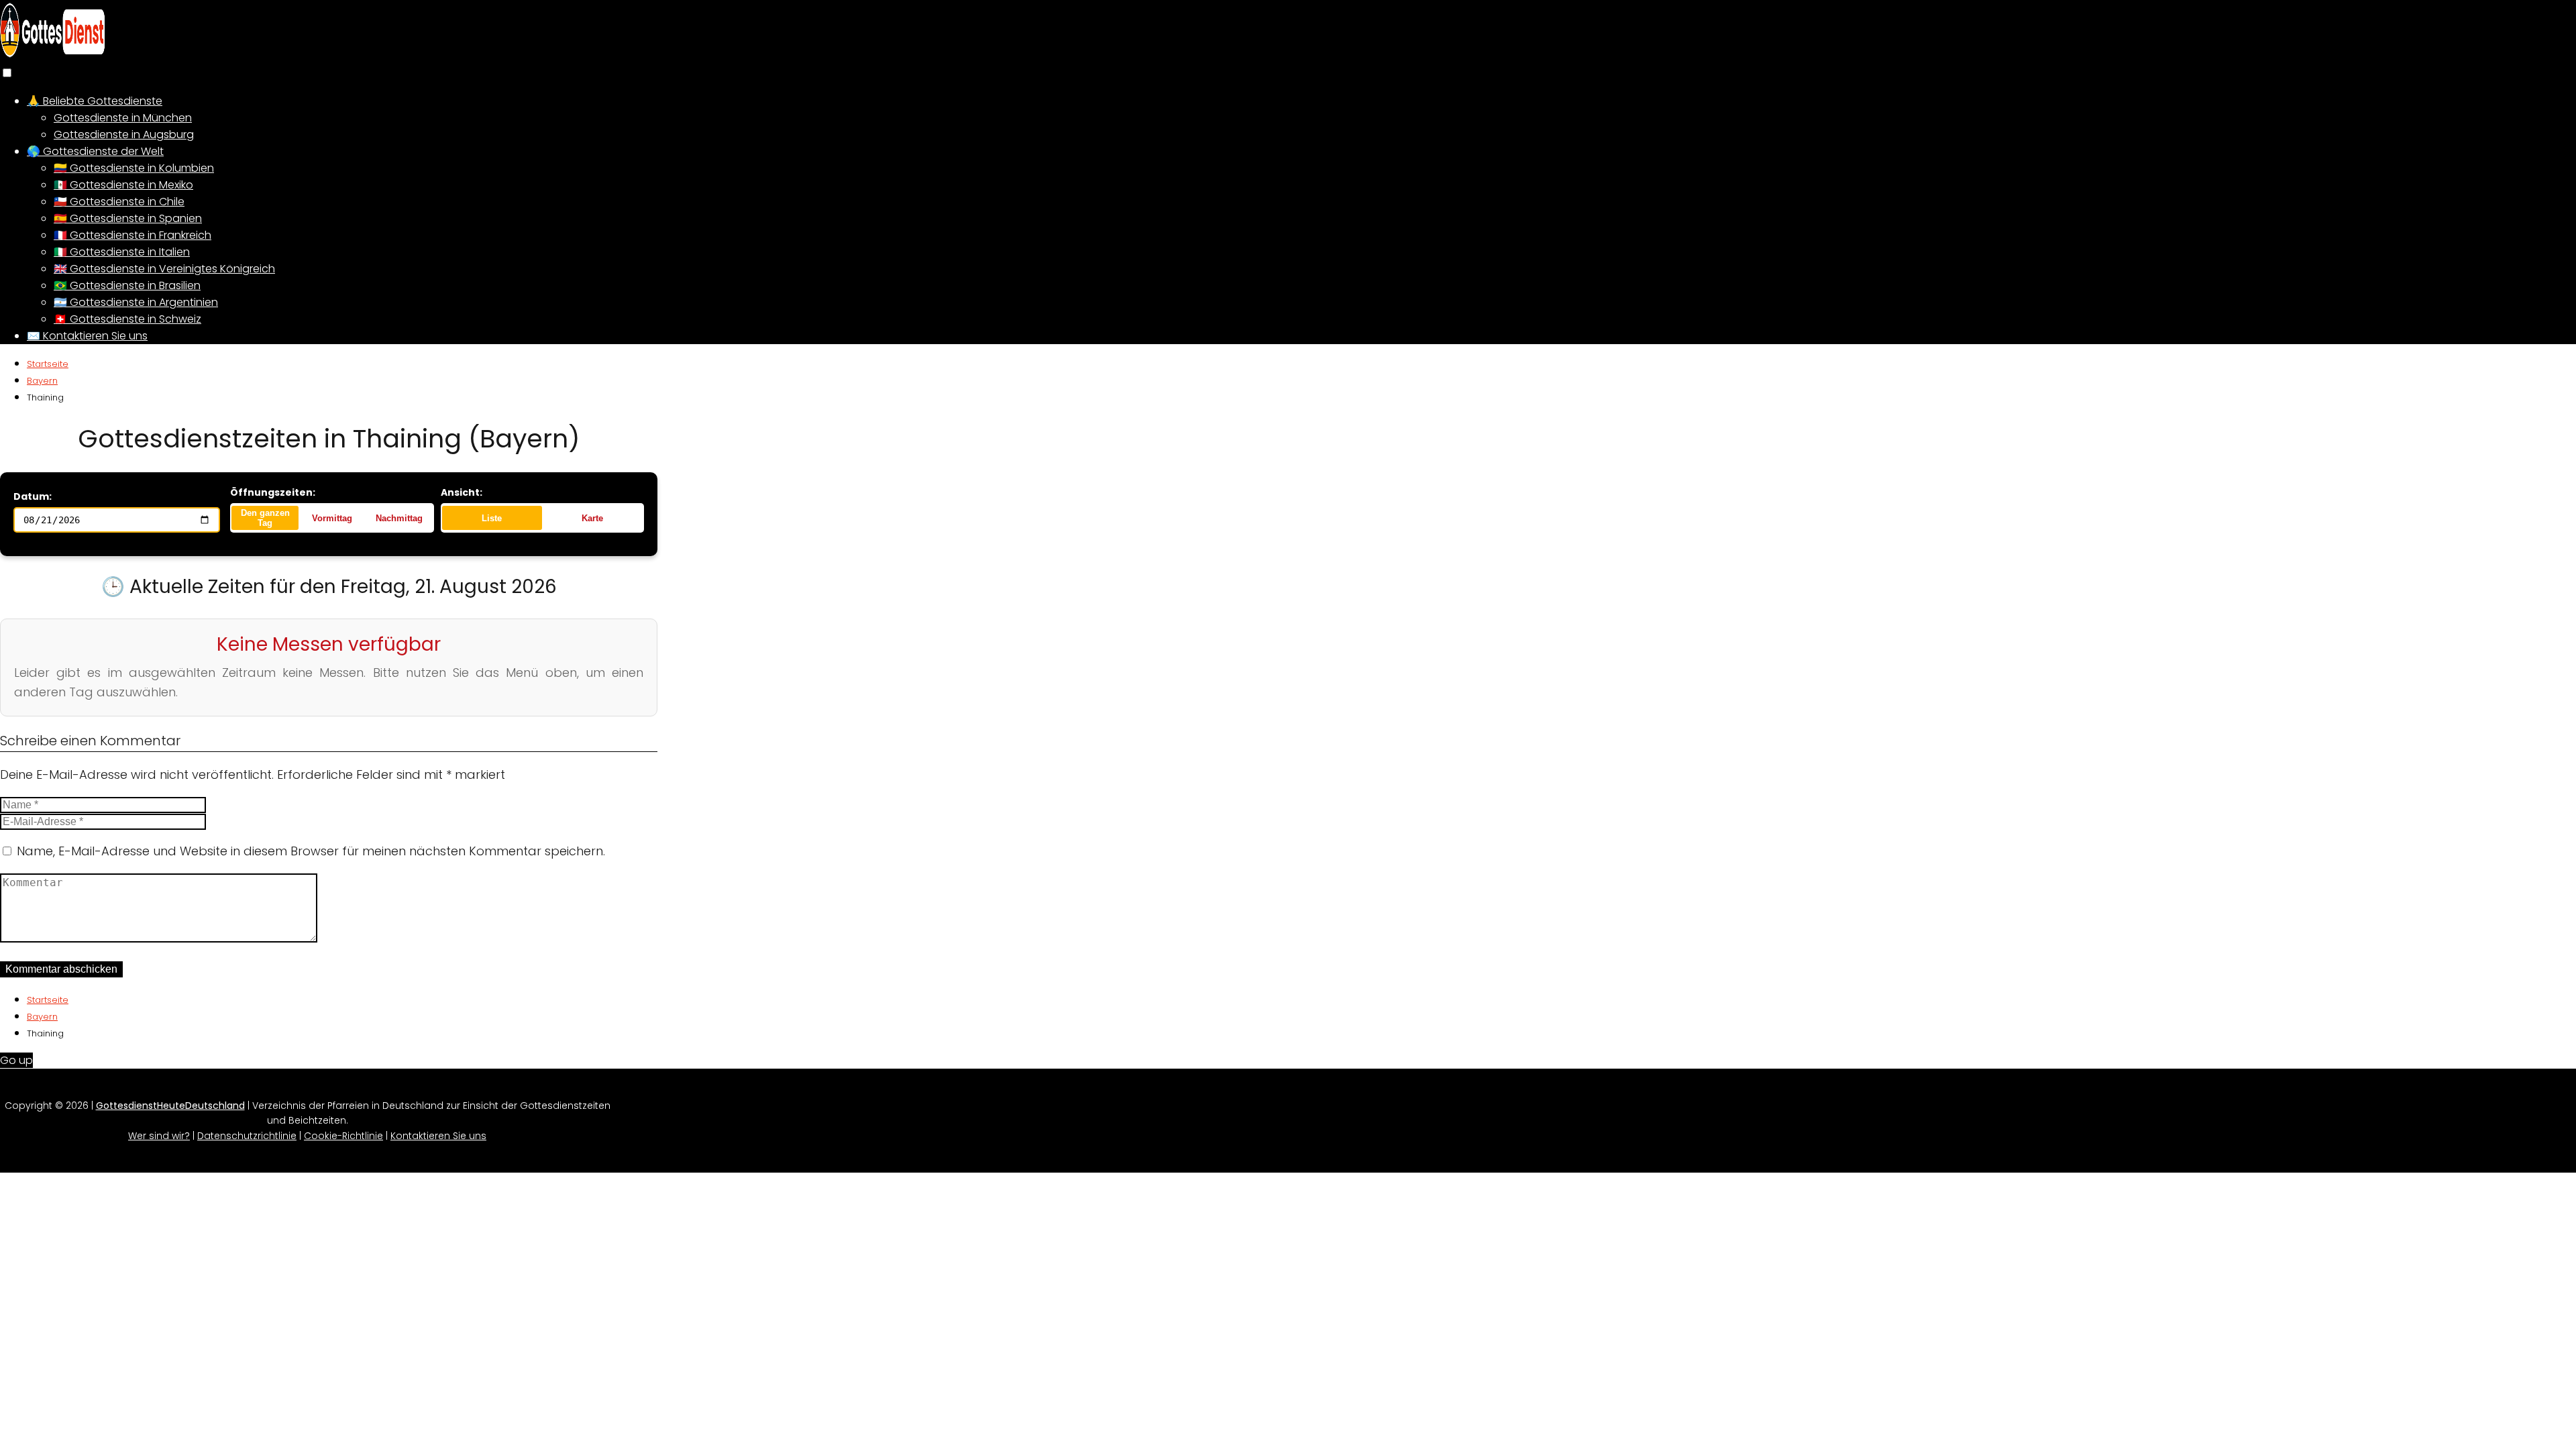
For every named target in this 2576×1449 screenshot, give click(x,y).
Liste (492, 518)
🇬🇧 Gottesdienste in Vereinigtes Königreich (164, 269)
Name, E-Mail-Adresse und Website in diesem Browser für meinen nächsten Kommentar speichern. (311, 851)
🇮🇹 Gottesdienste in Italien (122, 252)
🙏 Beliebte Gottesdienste (95, 101)
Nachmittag (399, 518)
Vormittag (332, 518)
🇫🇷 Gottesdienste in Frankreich (132, 235)
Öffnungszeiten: (273, 492)
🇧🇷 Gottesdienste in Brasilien (127, 285)
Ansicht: (462, 492)
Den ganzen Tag (265, 518)
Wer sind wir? (159, 1136)
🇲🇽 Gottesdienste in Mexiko (123, 185)
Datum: (33, 496)
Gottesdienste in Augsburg (124, 135)
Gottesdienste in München (123, 118)
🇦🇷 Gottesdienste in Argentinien (136, 302)
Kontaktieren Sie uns (438, 1136)
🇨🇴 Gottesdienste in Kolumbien (134, 168)
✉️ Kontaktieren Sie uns (87, 336)
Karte (592, 518)
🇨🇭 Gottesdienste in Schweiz (127, 319)
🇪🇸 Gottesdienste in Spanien (128, 218)
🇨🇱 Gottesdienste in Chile (119, 202)
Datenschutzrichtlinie (247, 1136)
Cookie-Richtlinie (343, 1136)
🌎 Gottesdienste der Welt (95, 151)
